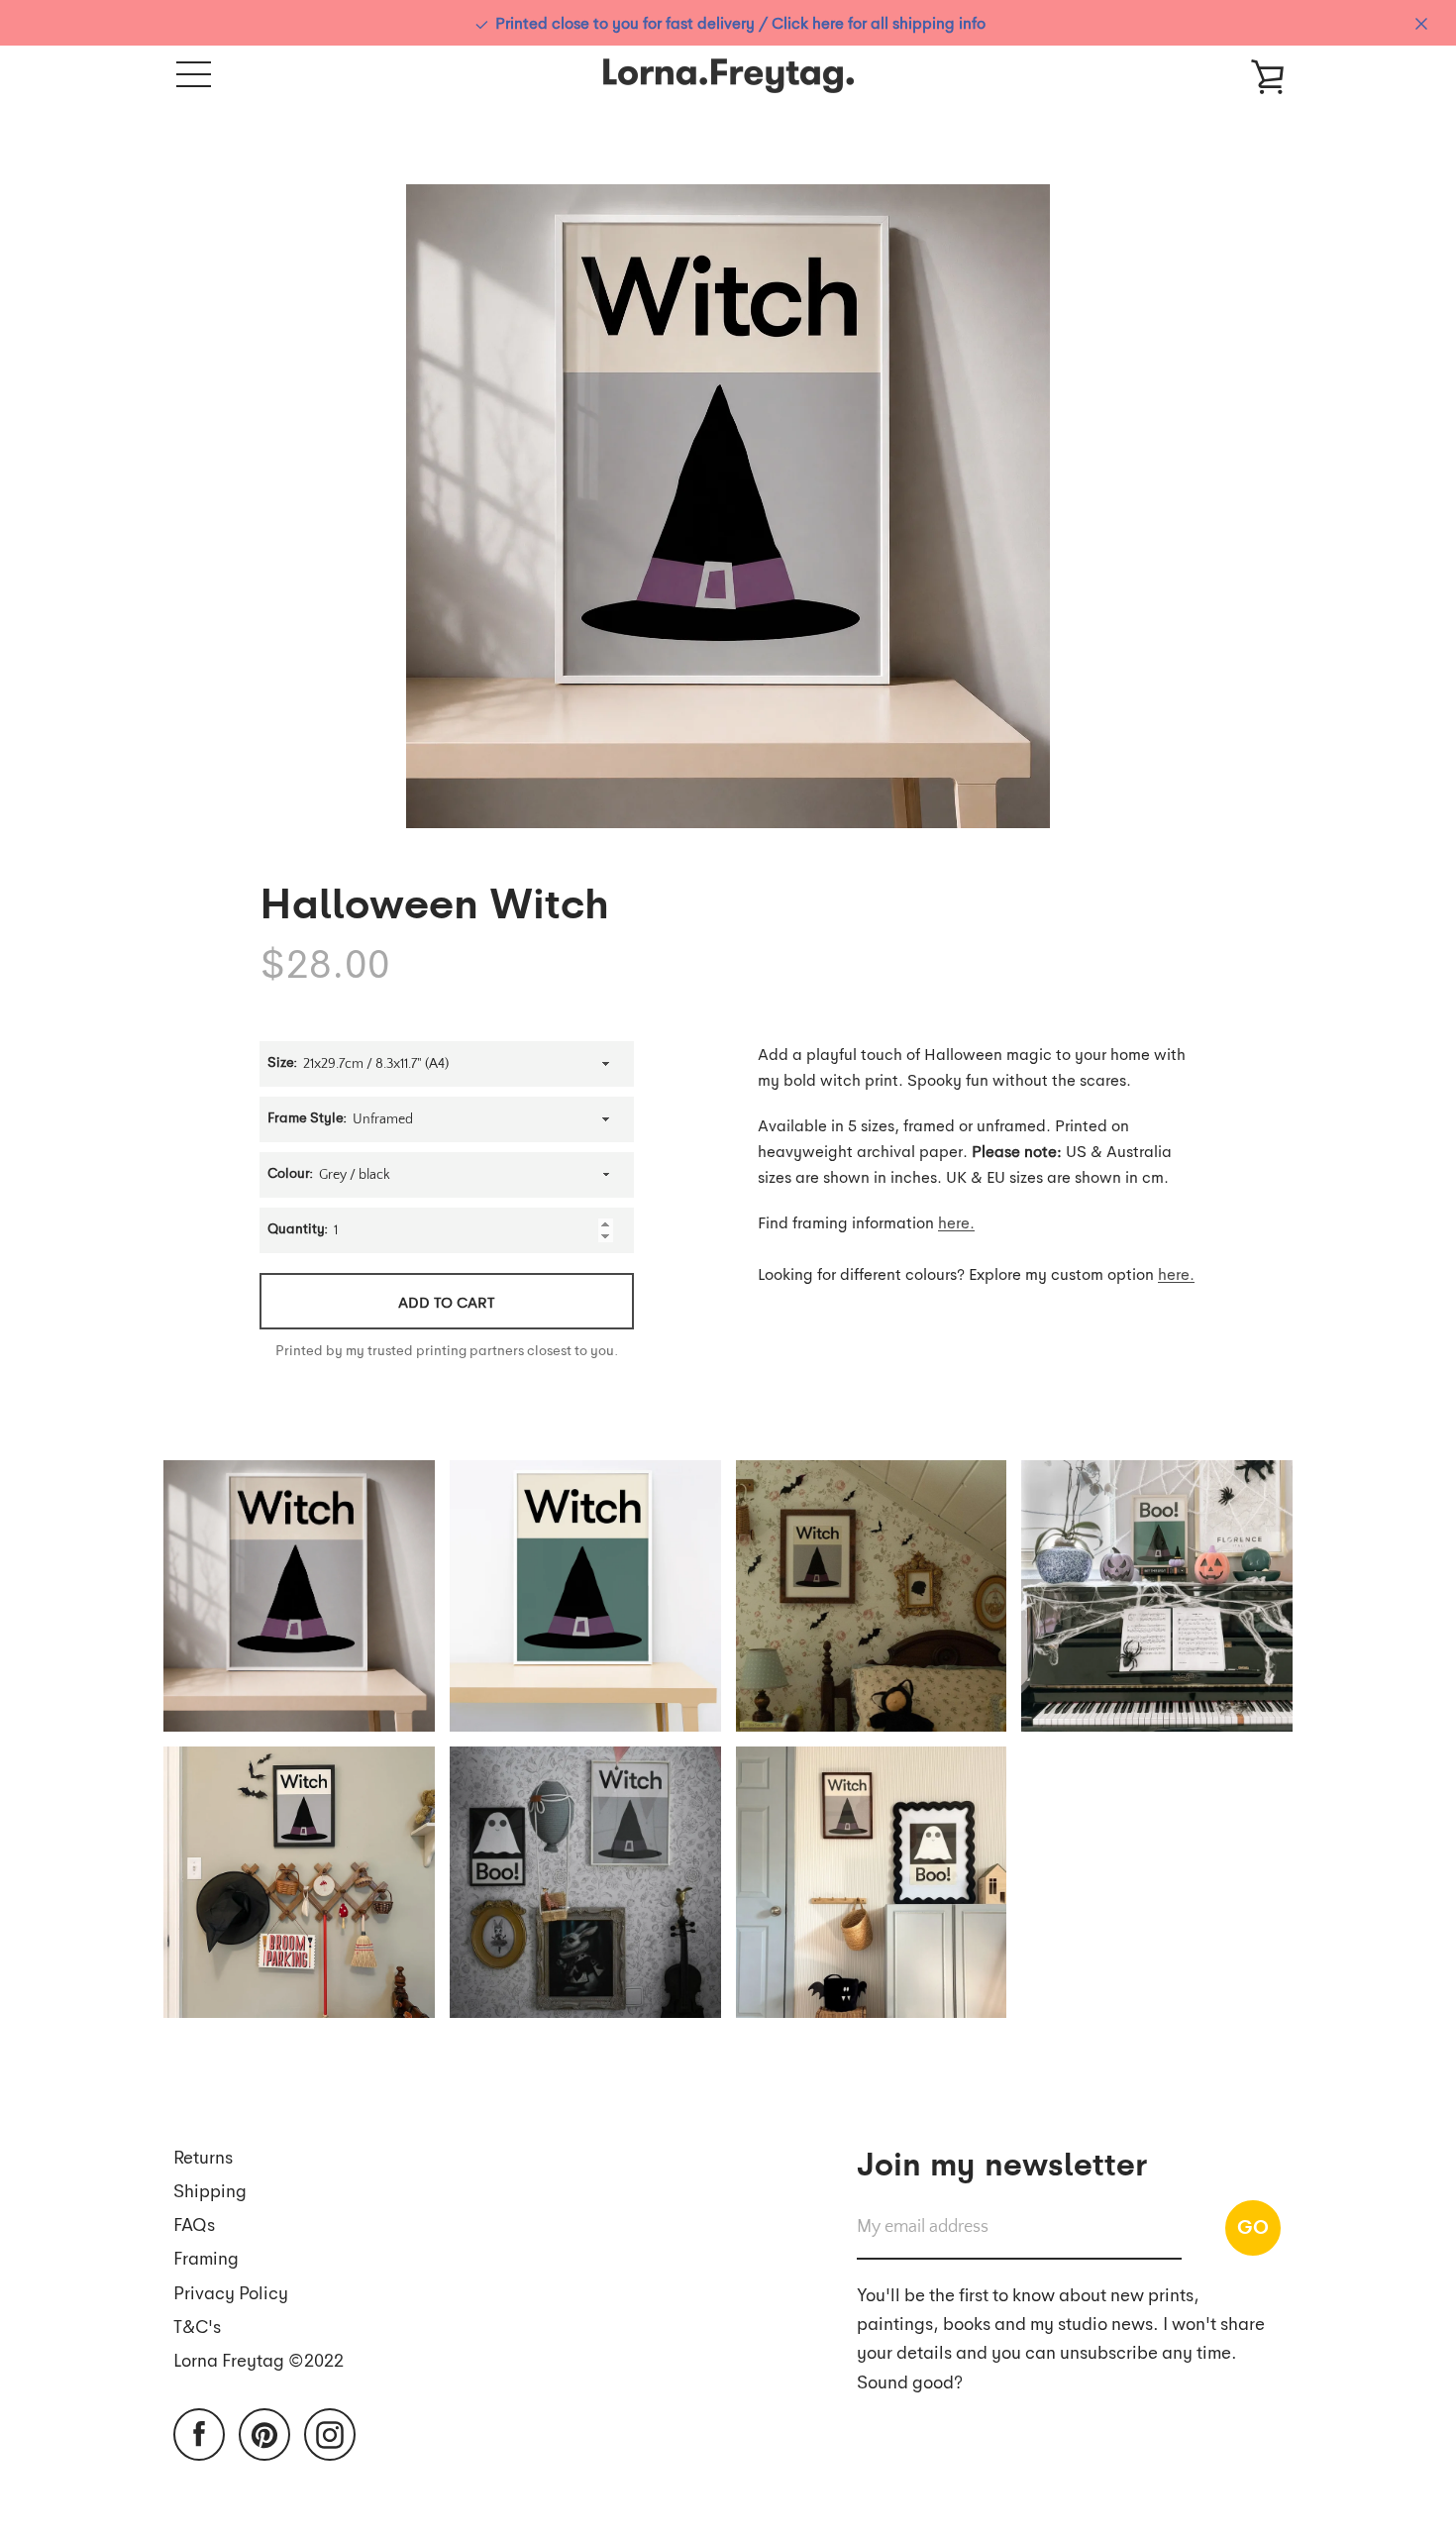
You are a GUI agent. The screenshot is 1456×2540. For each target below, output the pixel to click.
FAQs (194, 2223)
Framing (206, 2257)
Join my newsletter (1002, 2162)
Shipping (210, 2190)
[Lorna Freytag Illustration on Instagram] (330, 2433)
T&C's (197, 2326)
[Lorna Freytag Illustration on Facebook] (199, 2433)
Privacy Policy (231, 2292)
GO (1253, 2226)
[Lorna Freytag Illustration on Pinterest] (264, 2433)
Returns (203, 2156)
